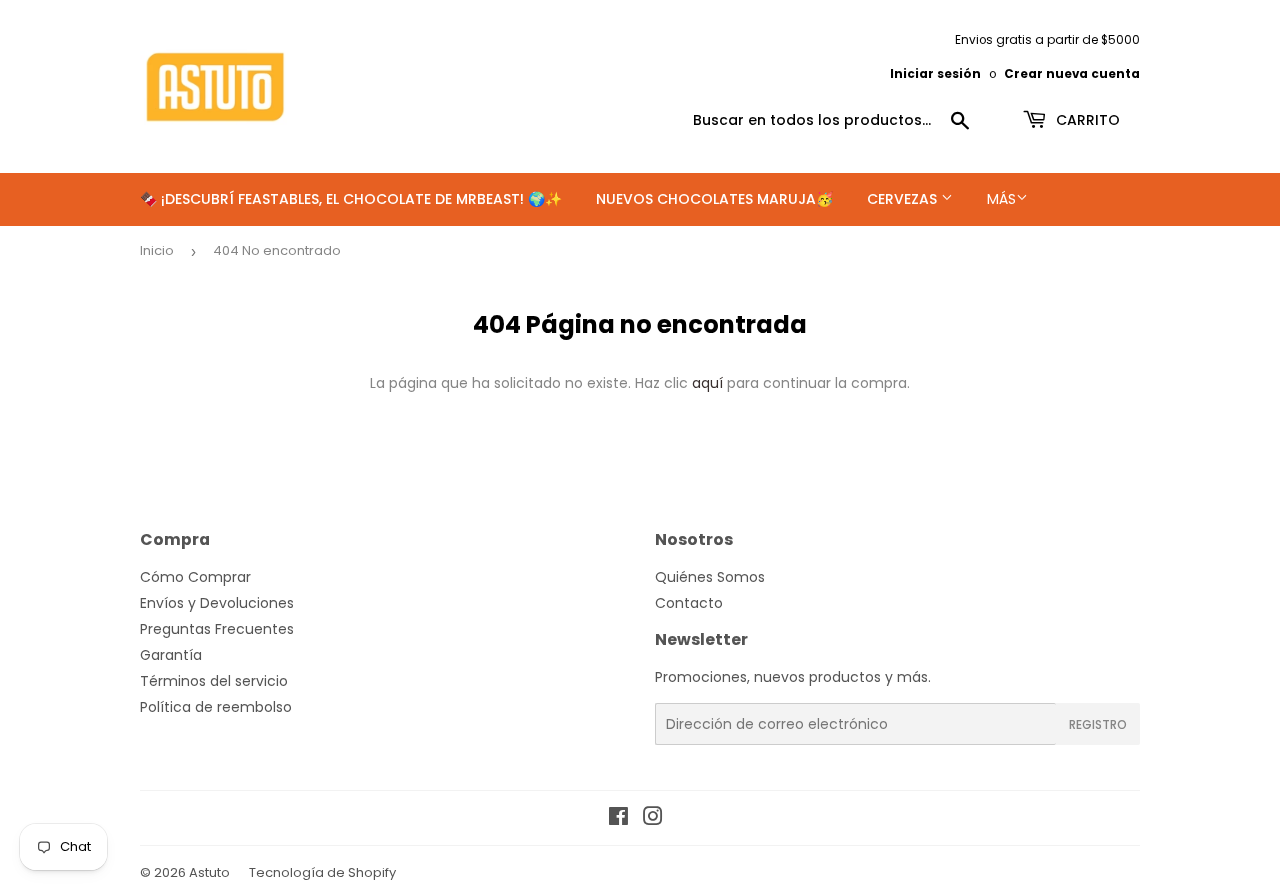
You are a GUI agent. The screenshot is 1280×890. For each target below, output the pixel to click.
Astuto (209, 872)
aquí (707, 383)
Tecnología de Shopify (322, 872)
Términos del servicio (214, 681)
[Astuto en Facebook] (618, 819)
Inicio (157, 250)
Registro (1098, 724)
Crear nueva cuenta (1072, 74)
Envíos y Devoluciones (217, 603)
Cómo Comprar (195, 577)
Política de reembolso (216, 707)
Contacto (689, 603)
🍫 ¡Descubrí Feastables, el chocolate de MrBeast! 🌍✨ (351, 199)
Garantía (171, 655)
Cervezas (904, 199)
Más (1001, 199)
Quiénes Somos (710, 577)
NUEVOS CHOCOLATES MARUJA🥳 (714, 199)
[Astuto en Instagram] (653, 819)
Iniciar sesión (935, 74)
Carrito (1086, 120)
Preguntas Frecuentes (217, 629)
